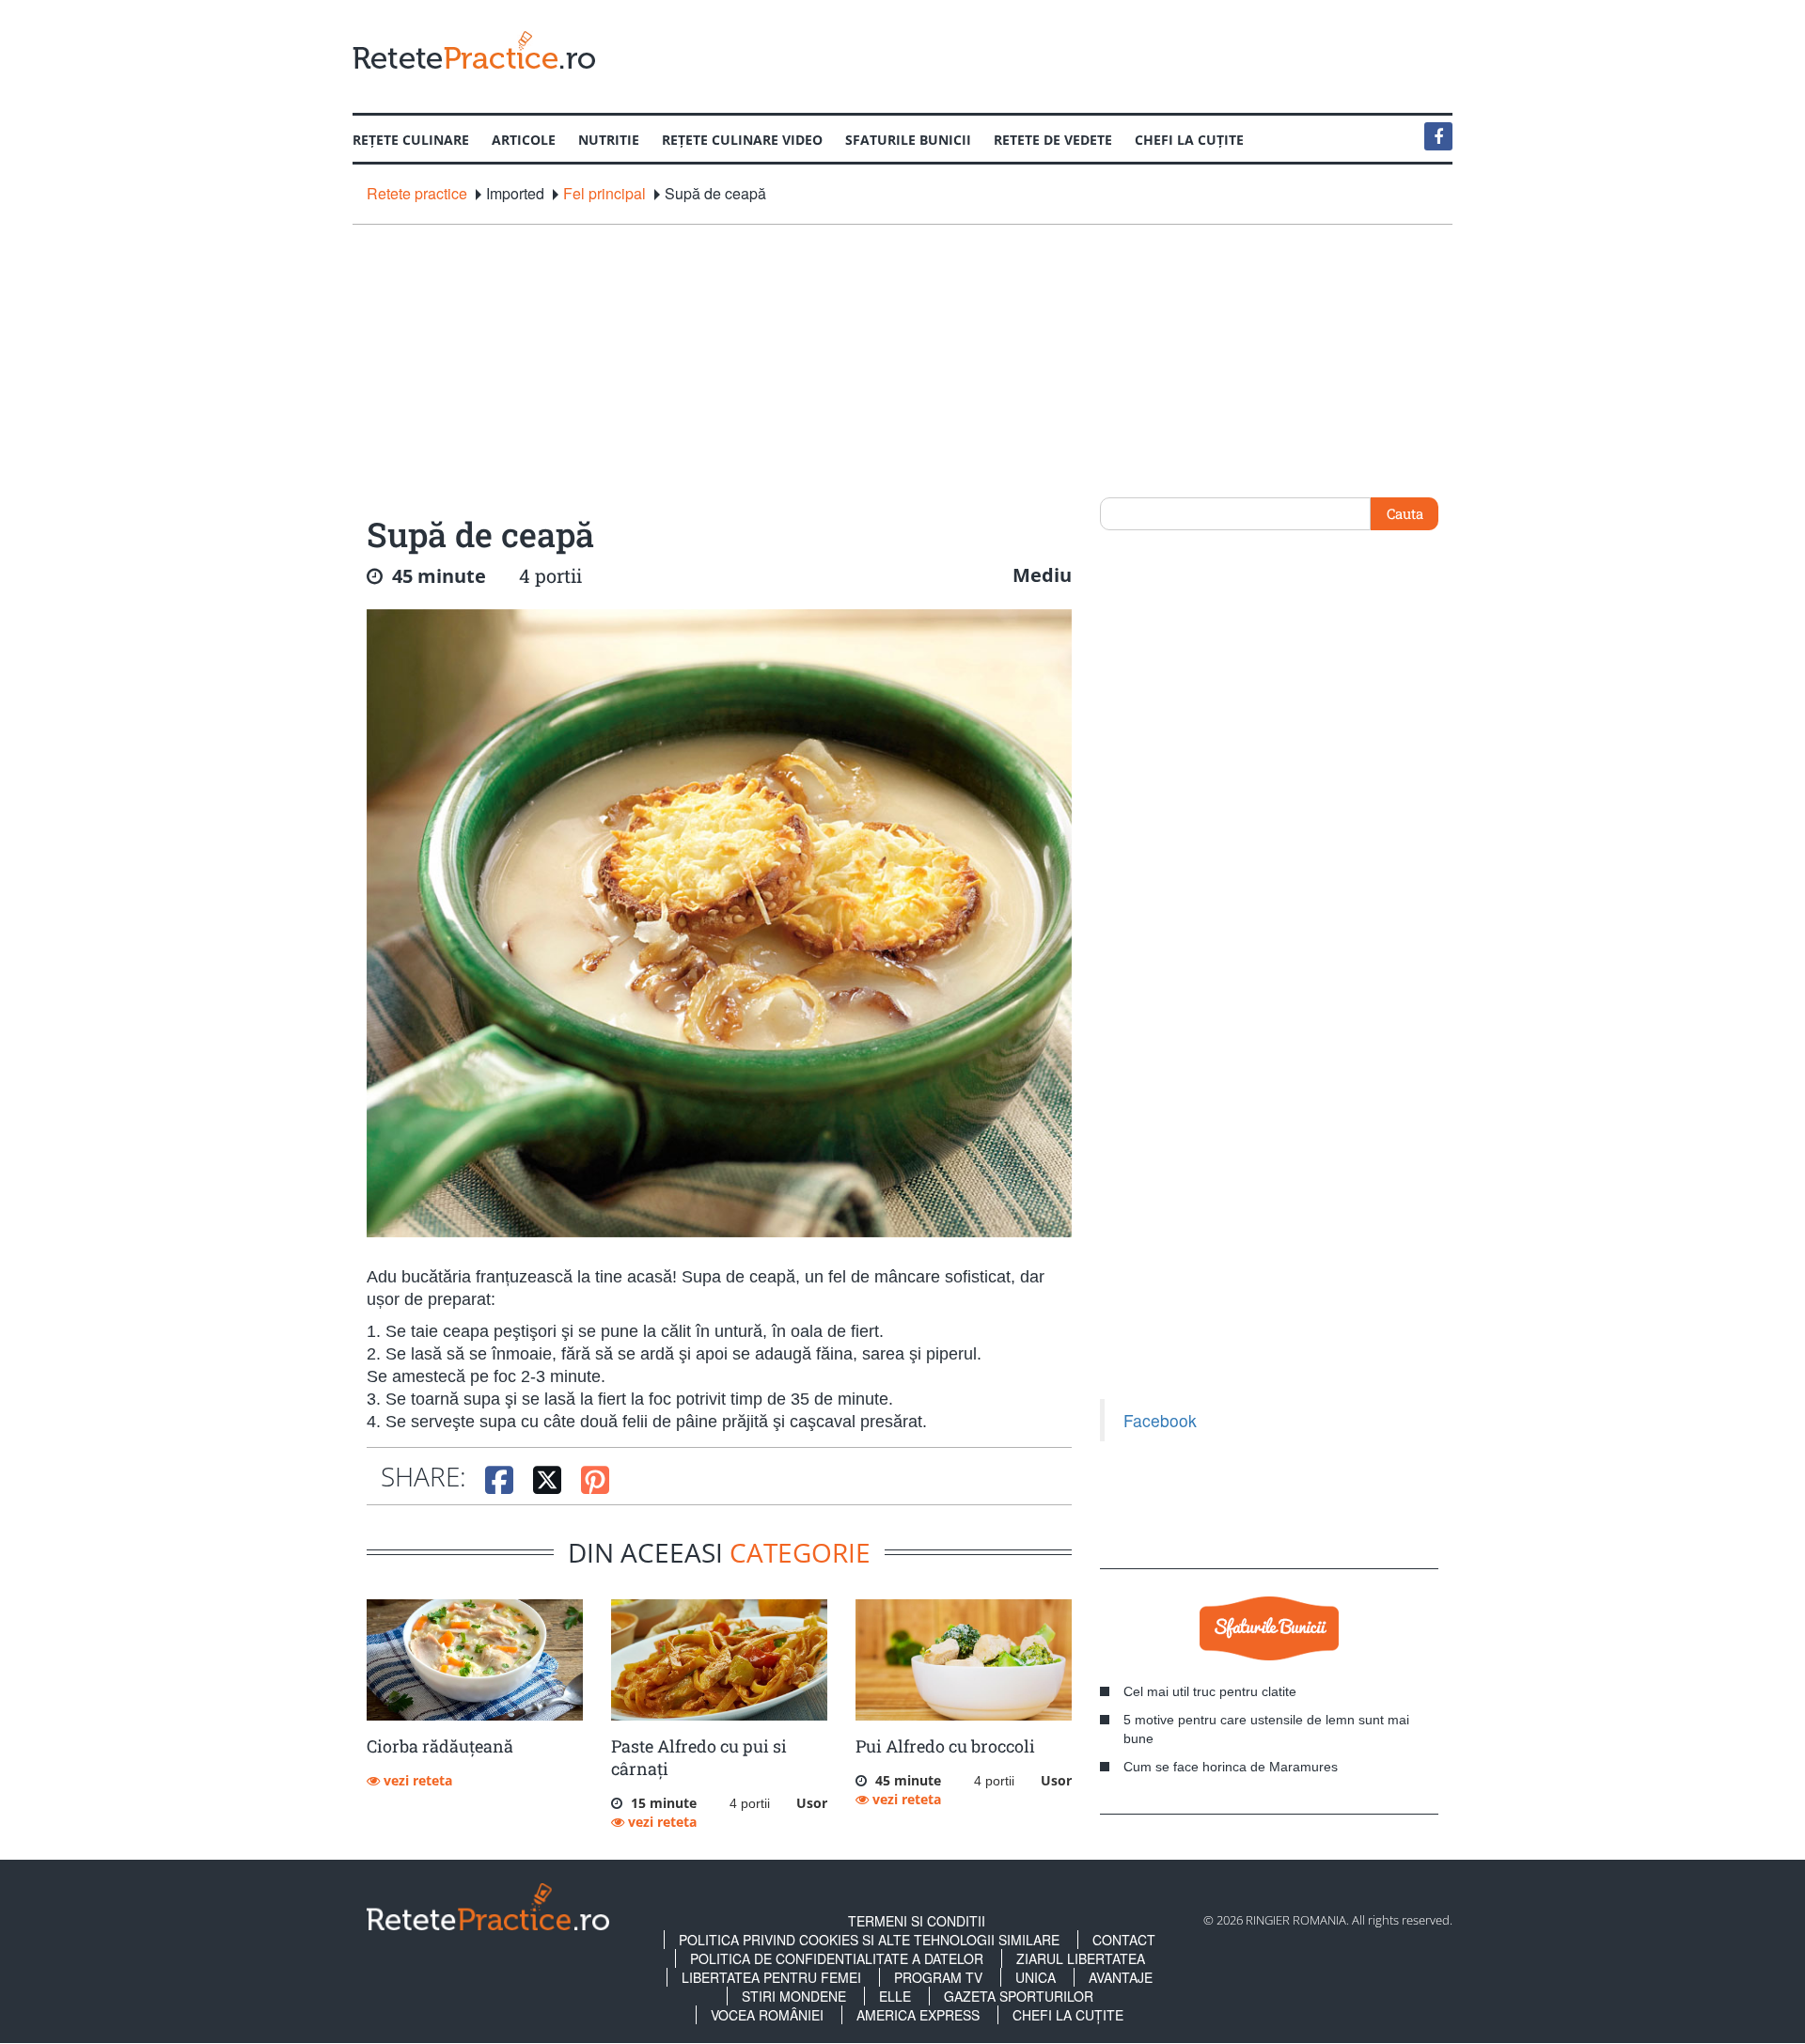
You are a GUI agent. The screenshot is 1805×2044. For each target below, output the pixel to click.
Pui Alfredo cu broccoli (945, 1746)
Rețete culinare (411, 140)
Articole (524, 140)
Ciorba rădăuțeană (440, 1746)
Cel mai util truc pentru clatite (1210, 1691)
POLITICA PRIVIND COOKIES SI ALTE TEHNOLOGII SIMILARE (869, 1940)
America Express (918, 2015)
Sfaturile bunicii (908, 140)
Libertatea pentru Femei (771, 1977)
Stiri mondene (794, 1996)
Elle (895, 1996)
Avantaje (1121, 1977)
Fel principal (604, 194)
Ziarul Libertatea (1081, 1958)
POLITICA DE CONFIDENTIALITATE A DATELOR (837, 1958)
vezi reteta (416, 1780)
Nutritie (609, 140)
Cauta (1405, 513)
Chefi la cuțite (1189, 140)
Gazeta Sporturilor (1019, 1996)
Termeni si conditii (917, 1921)
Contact (1124, 1940)
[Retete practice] (474, 49)
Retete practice (417, 194)
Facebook (1160, 1420)
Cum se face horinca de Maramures (1231, 1767)
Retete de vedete (1053, 140)
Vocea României (767, 2015)
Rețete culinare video (742, 140)
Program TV (938, 1977)
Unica (1036, 1977)
